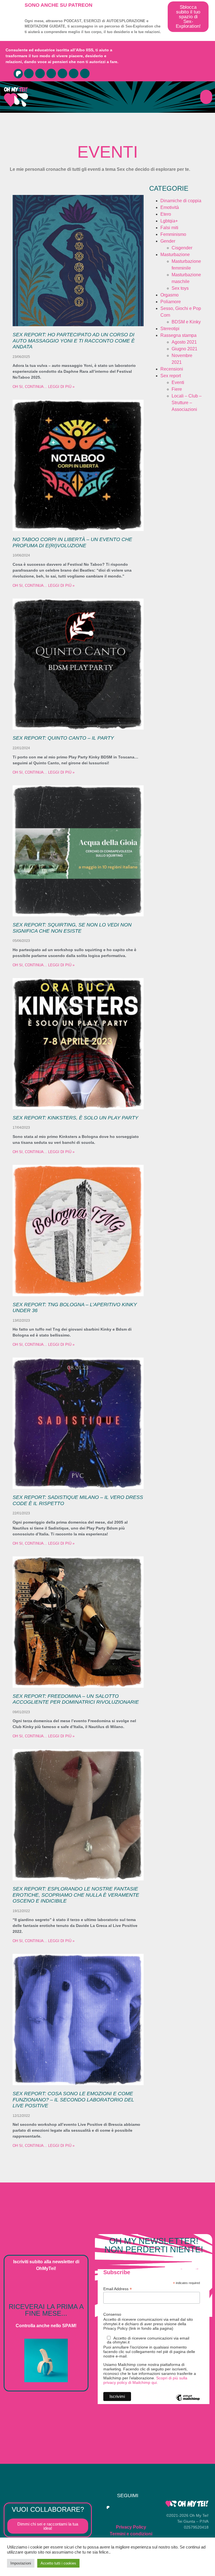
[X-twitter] (62, 73)
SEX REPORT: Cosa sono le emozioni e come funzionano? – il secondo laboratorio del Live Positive (73, 2100)
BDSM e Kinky (186, 322)
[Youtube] (29, 73)
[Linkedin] (85, 73)
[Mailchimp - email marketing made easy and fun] (188, 2402)
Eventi (178, 382)
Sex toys (180, 288)
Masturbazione (175, 255)
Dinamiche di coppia (181, 201)
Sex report (171, 376)
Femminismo (173, 234)
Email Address (118, 2289)
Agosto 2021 (184, 342)
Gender (168, 241)
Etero (166, 214)
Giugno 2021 (184, 349)
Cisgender (182, 248)
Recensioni (172, 369)
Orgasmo (170, 295)
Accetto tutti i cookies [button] (58, 2563)
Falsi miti (169, 228)
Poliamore (171, 302)
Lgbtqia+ (169, 221)
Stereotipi (170, 329)
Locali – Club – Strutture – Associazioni (187, 403)
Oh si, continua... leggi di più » (44, 387)
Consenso (112, 2314)
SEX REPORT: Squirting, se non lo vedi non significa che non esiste (72, 928)
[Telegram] (40, 73)
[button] (206, 97)
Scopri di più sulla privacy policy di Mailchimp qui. (145, 2380)
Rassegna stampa (178, 335)
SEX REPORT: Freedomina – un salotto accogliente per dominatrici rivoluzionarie (76, 1699)
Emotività (170, 207)
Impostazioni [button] (21, 2563)
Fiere (177, 389)
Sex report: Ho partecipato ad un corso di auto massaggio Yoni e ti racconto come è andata (74, 341)
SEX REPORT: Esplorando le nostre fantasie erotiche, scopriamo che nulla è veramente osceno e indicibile (76, 1895)
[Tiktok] (74, 73)
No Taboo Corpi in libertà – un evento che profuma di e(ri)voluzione (72, 542)
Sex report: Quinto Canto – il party (63, 738)
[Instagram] (51, 73)
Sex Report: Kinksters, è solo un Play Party (75, 1118)
